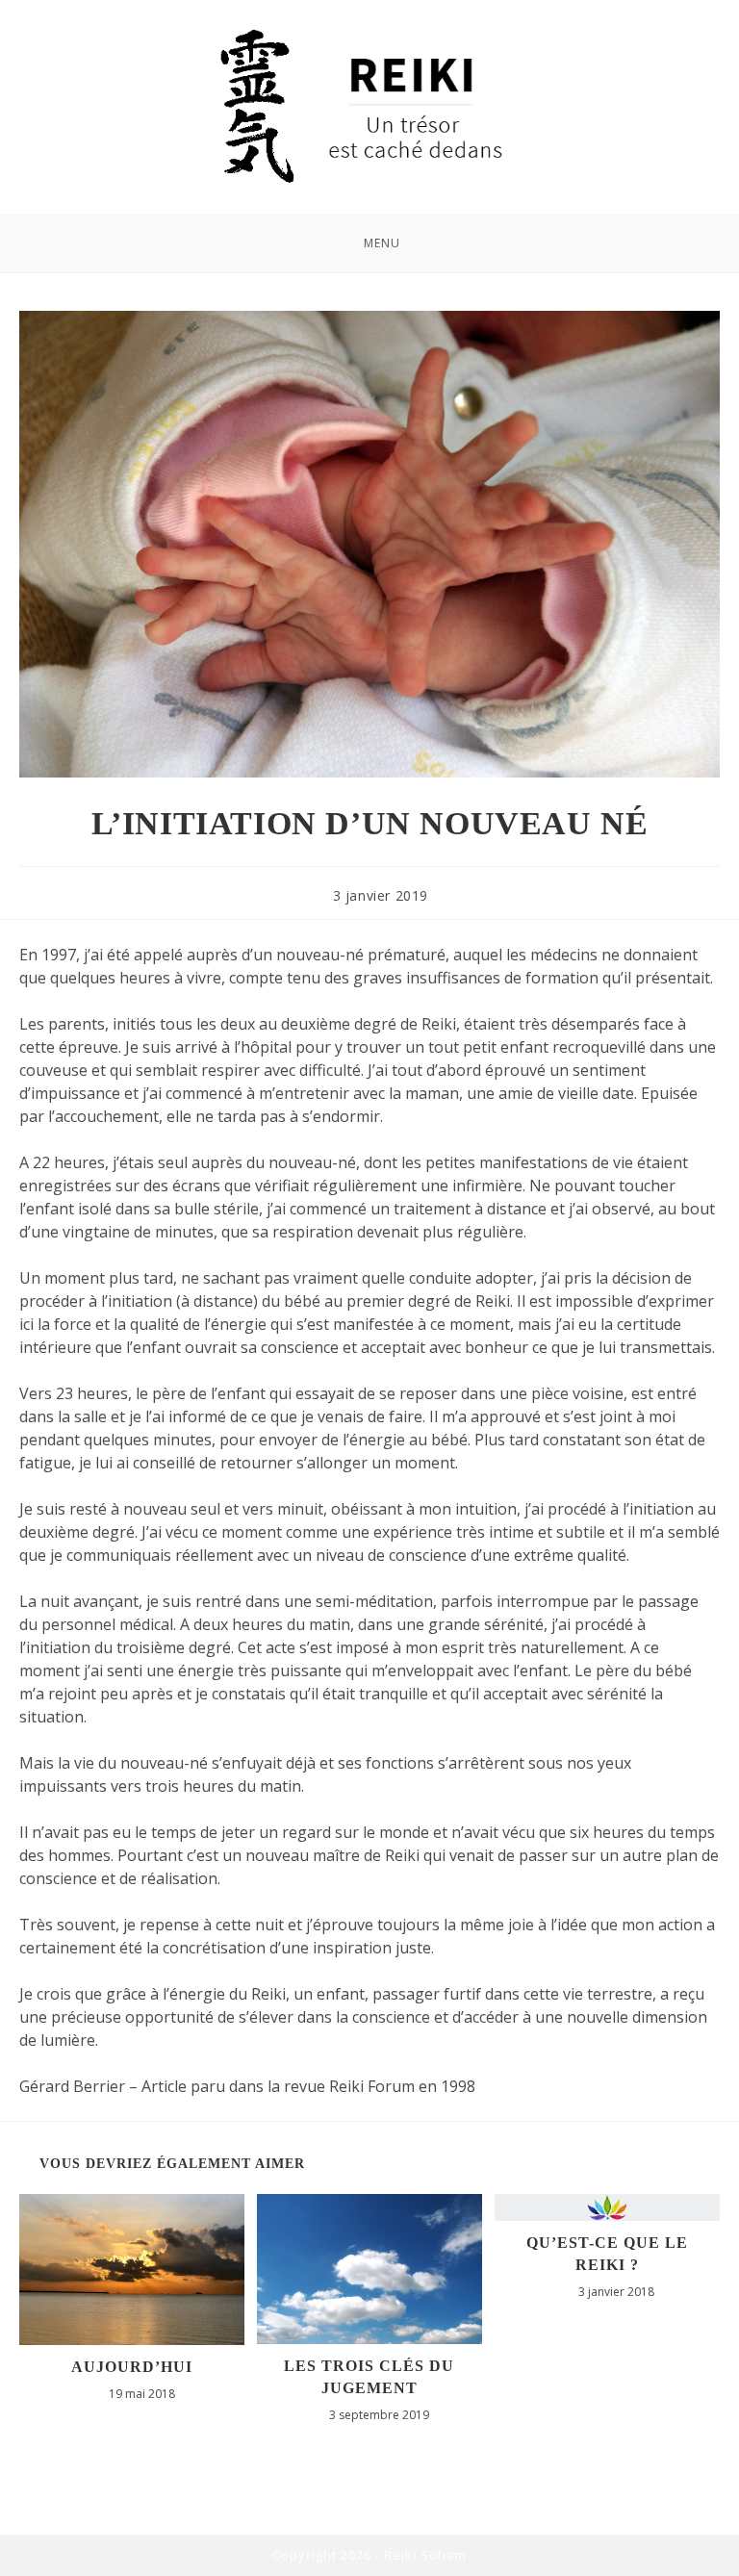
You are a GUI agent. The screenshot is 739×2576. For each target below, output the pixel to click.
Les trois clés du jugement (369, 2376)
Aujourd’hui (132, 2367)
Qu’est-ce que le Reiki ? (607, 2253)
